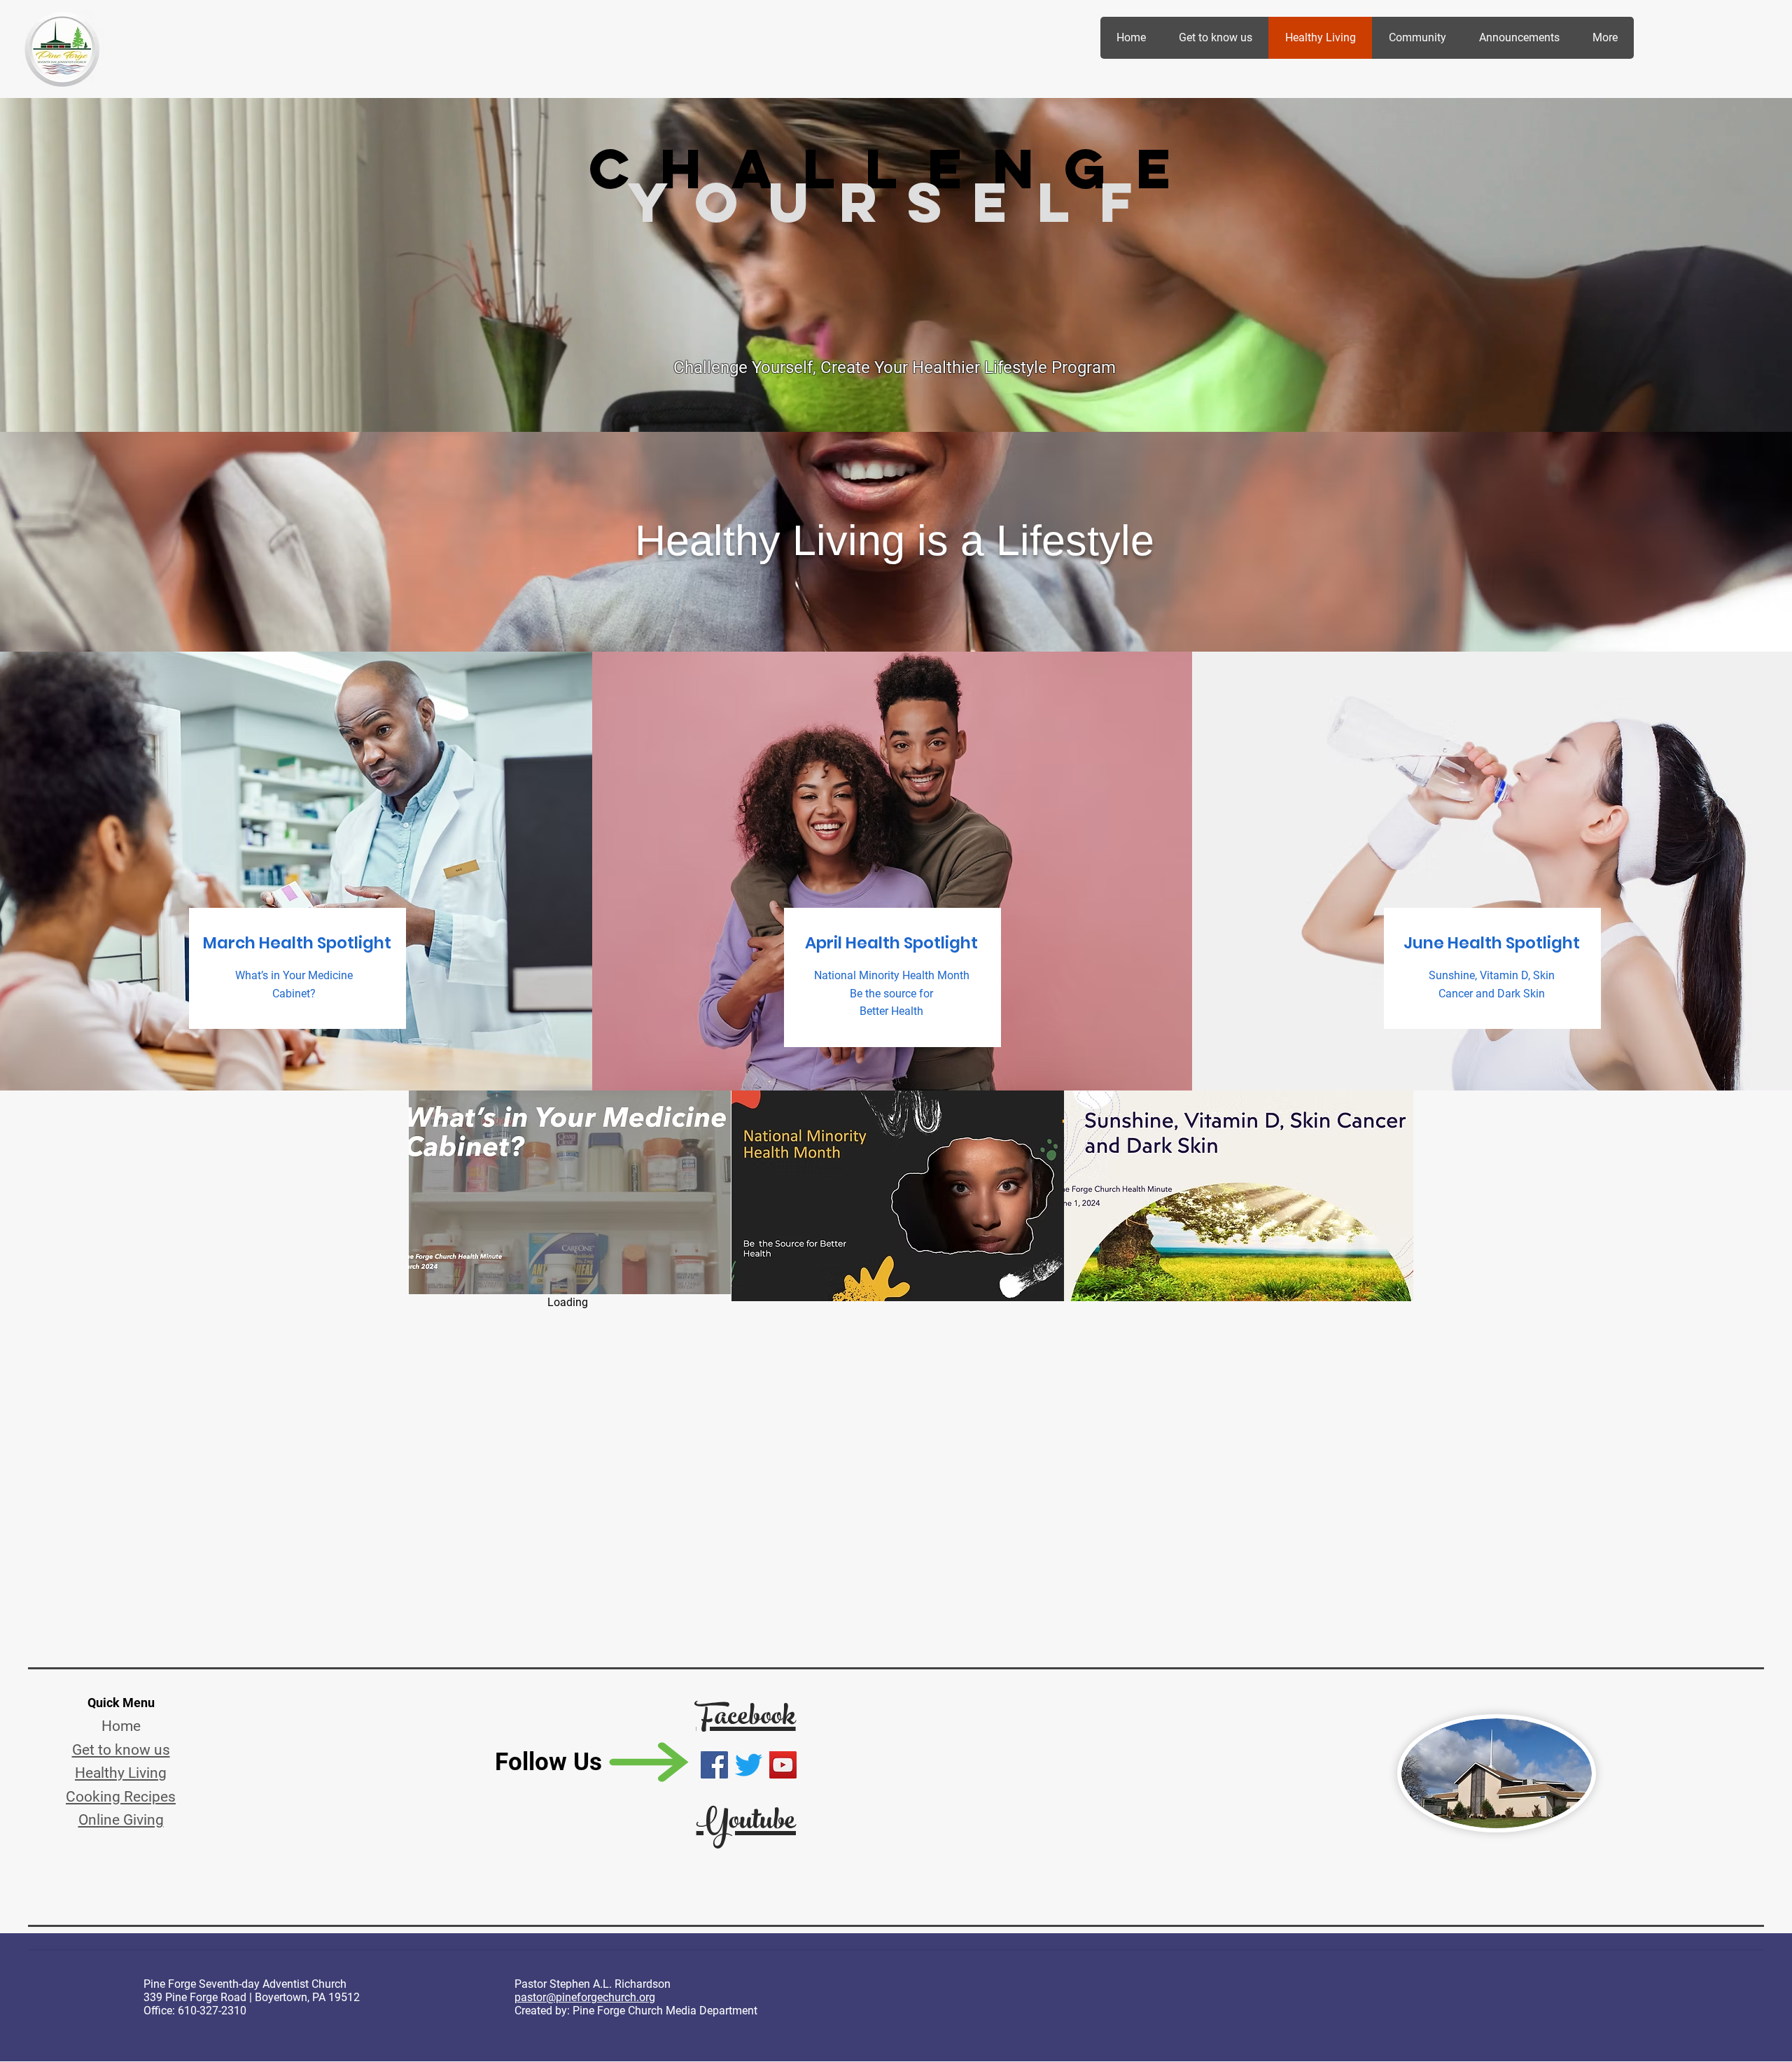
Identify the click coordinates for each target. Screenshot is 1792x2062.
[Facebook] (714, 1765)
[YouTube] (783, 1765)
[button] (570, 1192)
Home (121, 1726)
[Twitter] (749, 1765)
